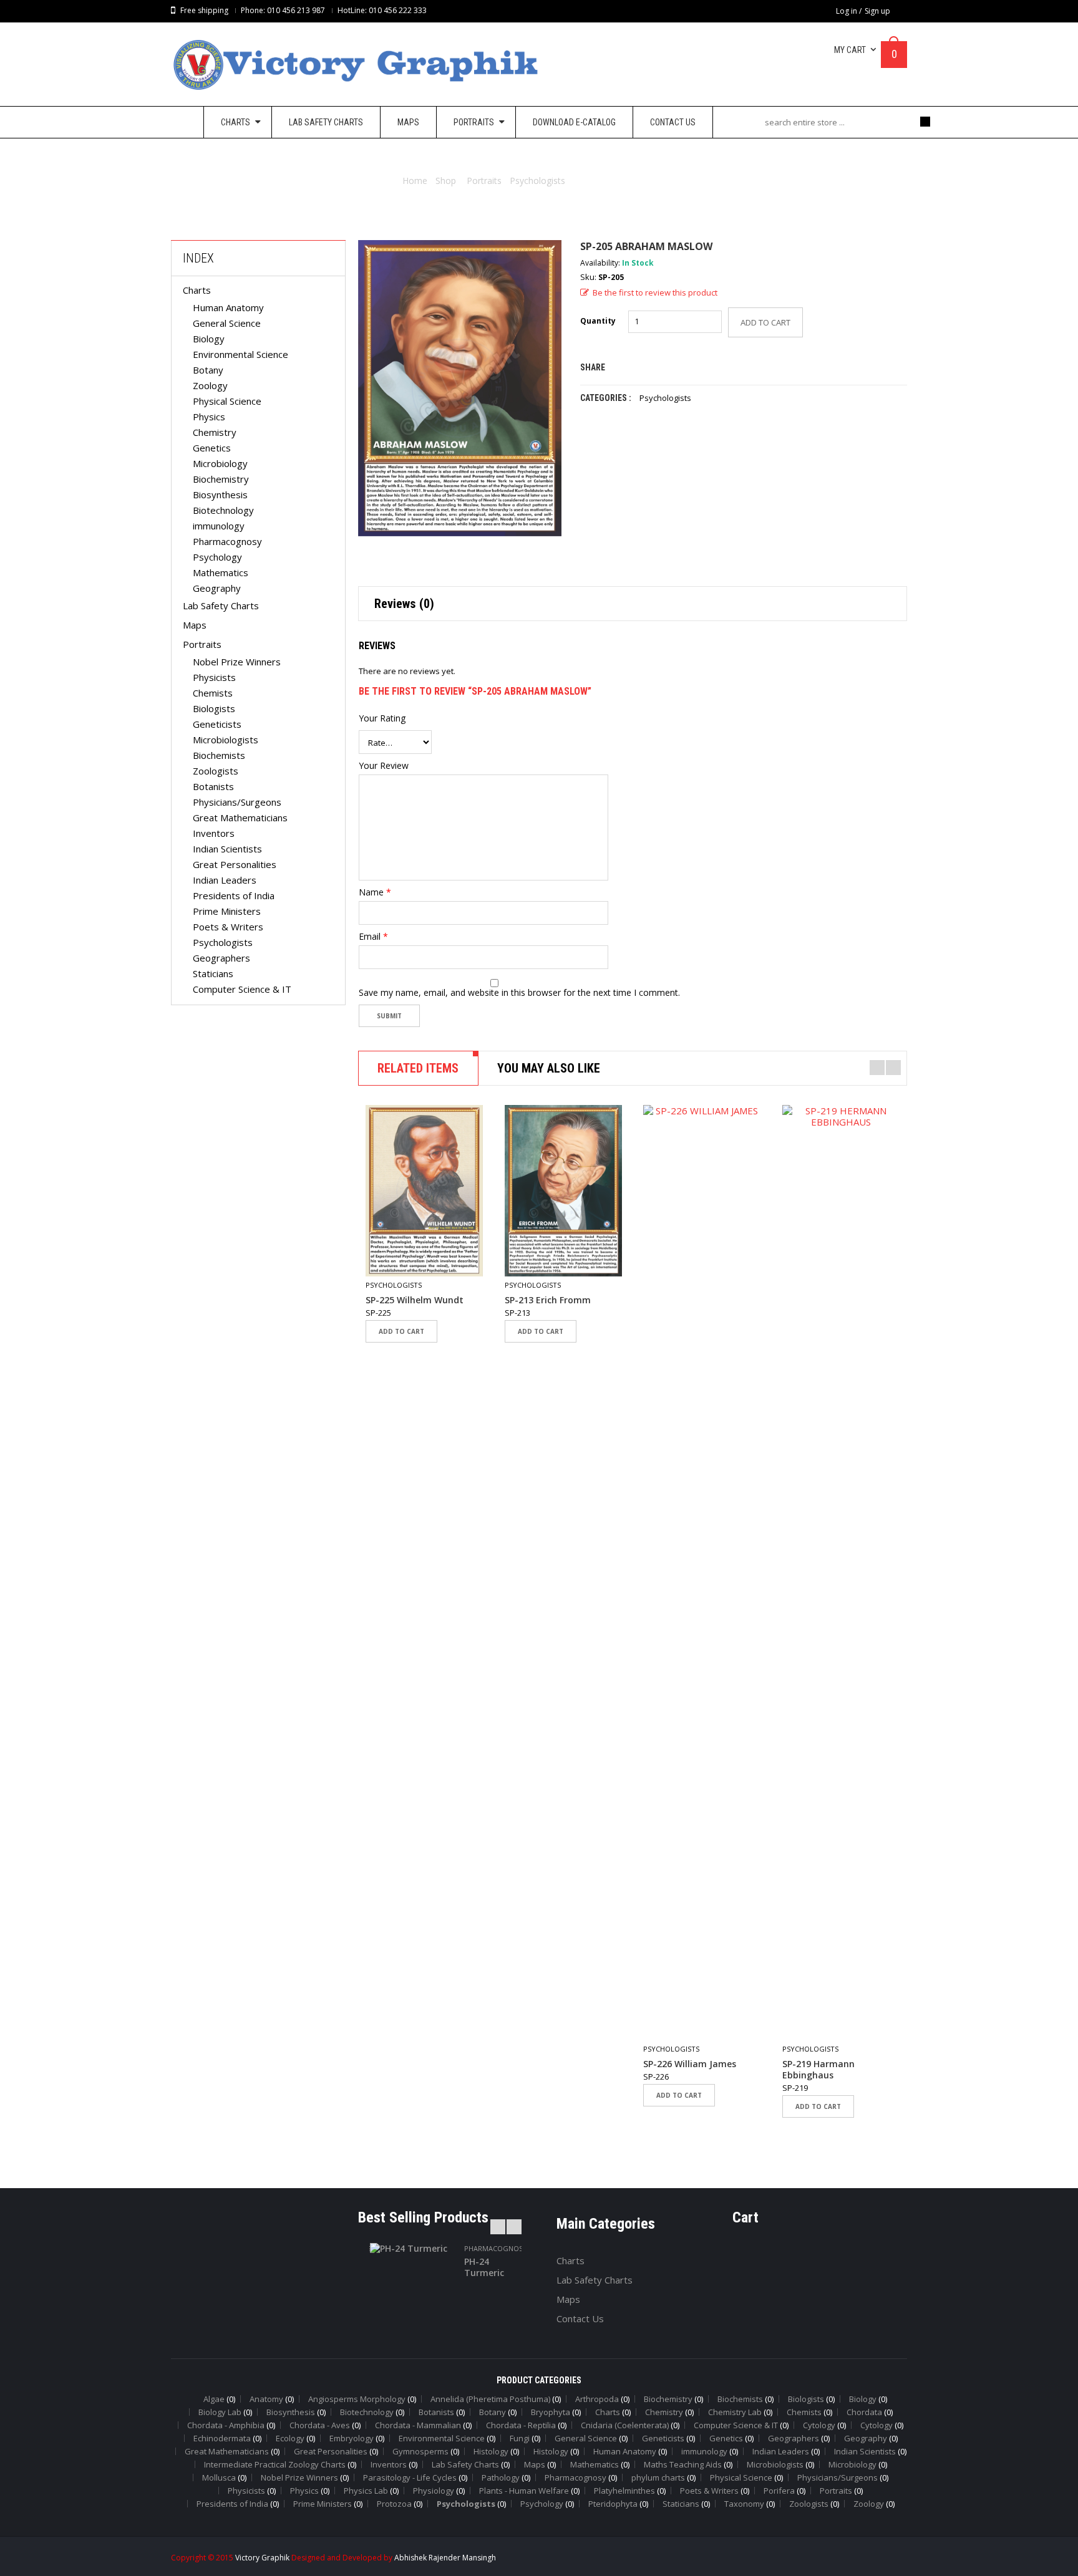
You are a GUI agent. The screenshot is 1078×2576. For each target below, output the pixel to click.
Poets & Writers (228, 927)
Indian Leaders (225, 880)
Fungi (520, 2438)
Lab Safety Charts (221, 605)
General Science (227, 323)
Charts (197, 290)
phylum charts (658, 2477)
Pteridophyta (613, 2504)
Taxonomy (744, 2504)
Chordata (864, 2412)
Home (415, 181)
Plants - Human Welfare (524, 2491)
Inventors (214, 833)
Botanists (213, 786)
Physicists (214, 677)
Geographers (221, 958)
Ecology (290, 2438)
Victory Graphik (262, 2558)
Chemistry (215, 432)
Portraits (484, 181)
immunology (219, 526)
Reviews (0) (404, 604)
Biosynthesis (220, 494)
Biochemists (219, 755)
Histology (491, 2451)
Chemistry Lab (735, 2412)
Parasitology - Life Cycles (410, 2477)
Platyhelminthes (624, 2491)
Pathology (501, 2477)
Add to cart (401, 1331)
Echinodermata (222, 2438)
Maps (195, 625)
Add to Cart (765, 322)
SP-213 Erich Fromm (548, 1300)
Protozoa (394, 2504)
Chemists (213, 693)
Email (373, 937)
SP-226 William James (690, 2064)
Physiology (434, 2491)
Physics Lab (366, 2491)
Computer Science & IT (242, 989)
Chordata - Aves (320, 2425)
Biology (209, 339)
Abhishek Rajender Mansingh (445, 2558)
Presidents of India (234, 895)
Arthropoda (597, 2399)
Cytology (819, 2425)
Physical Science (227, 401)
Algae (214, 2399)
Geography (217, 588)
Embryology (352, 2438)
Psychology (217, 557)
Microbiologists (226, 740)
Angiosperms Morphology (357, 2399)
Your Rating (382, 718)
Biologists (214, 708)
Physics (209, 417)
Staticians (213, 973)
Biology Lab (220, 2412)
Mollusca (219, 2477)
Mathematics (221, 572)
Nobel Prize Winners (237, 662)
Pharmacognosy (227, 541)
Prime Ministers (227, 911)
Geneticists (217, 724)
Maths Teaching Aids (683, 2464)
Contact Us (580, 2318)
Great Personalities (235, 864)
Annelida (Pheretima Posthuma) (490, 2399)
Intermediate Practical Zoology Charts (275, 2464)
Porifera (779, 2491)
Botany (208, 370)
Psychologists (537, 181)
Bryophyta (551, 2412)
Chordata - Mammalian (418, 2425)
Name (375, 892)
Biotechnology (223, 510)
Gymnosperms (420, 2451)
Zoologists (216, 771)
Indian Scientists (227, 849)
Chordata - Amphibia (226, 2425)
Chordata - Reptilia (521, 2425)
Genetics (212, 448)
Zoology (210, 385)
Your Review (384, 766)
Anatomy (266, 2399)
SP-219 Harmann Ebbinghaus (818, 2070)
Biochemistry (221, 479)
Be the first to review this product (655, 292)
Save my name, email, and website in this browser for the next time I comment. (519, 993)
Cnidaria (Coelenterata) (625, 2425)
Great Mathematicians (240, 818)
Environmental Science (240, 354)
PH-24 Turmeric (484, 2267)
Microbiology (220, 463)
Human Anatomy (228, 307)
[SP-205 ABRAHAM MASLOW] (460, 388)
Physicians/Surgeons (237, 802)
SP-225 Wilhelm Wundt (415, 1300)
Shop (446, 181)
